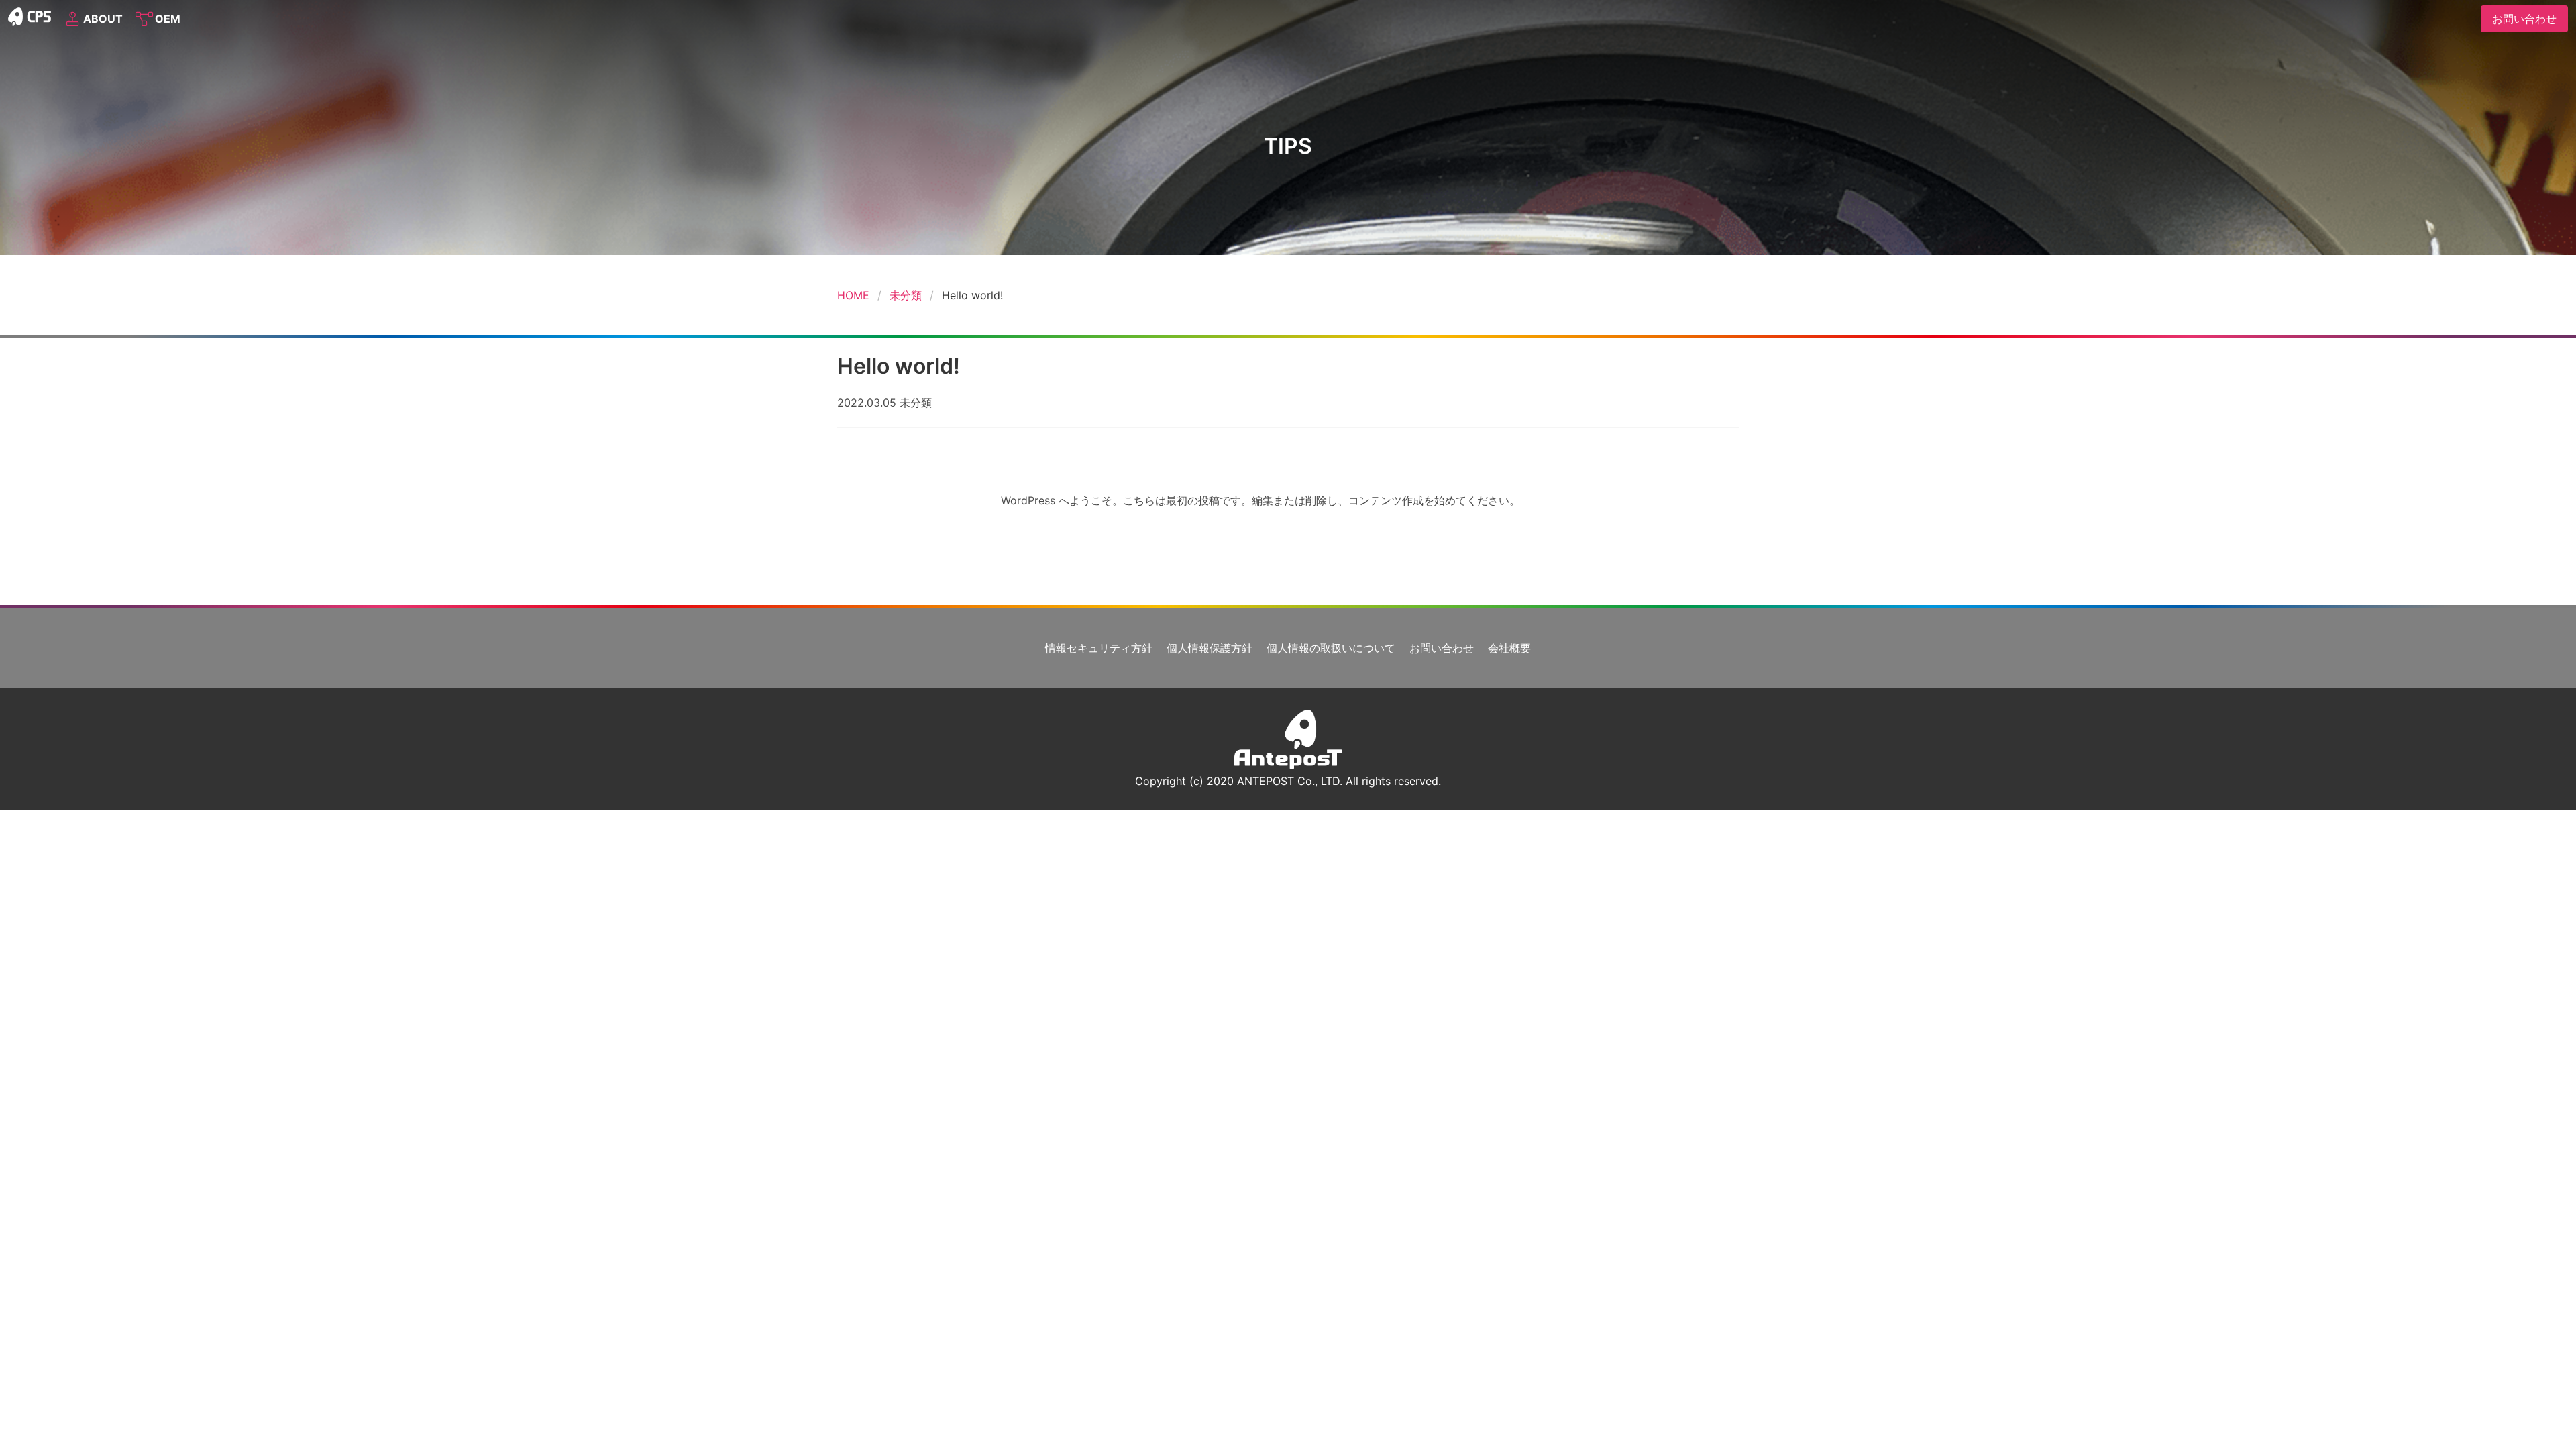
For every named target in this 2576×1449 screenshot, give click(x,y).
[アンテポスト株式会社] (1288, 765)
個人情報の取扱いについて (1331, 648)
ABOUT (100, 19)
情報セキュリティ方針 (1099, 648)
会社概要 (1509, 648)
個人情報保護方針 (1210, 648)
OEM (165, 19)
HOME (853, 295)
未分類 (906, 295)
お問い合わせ (1442, 648)
